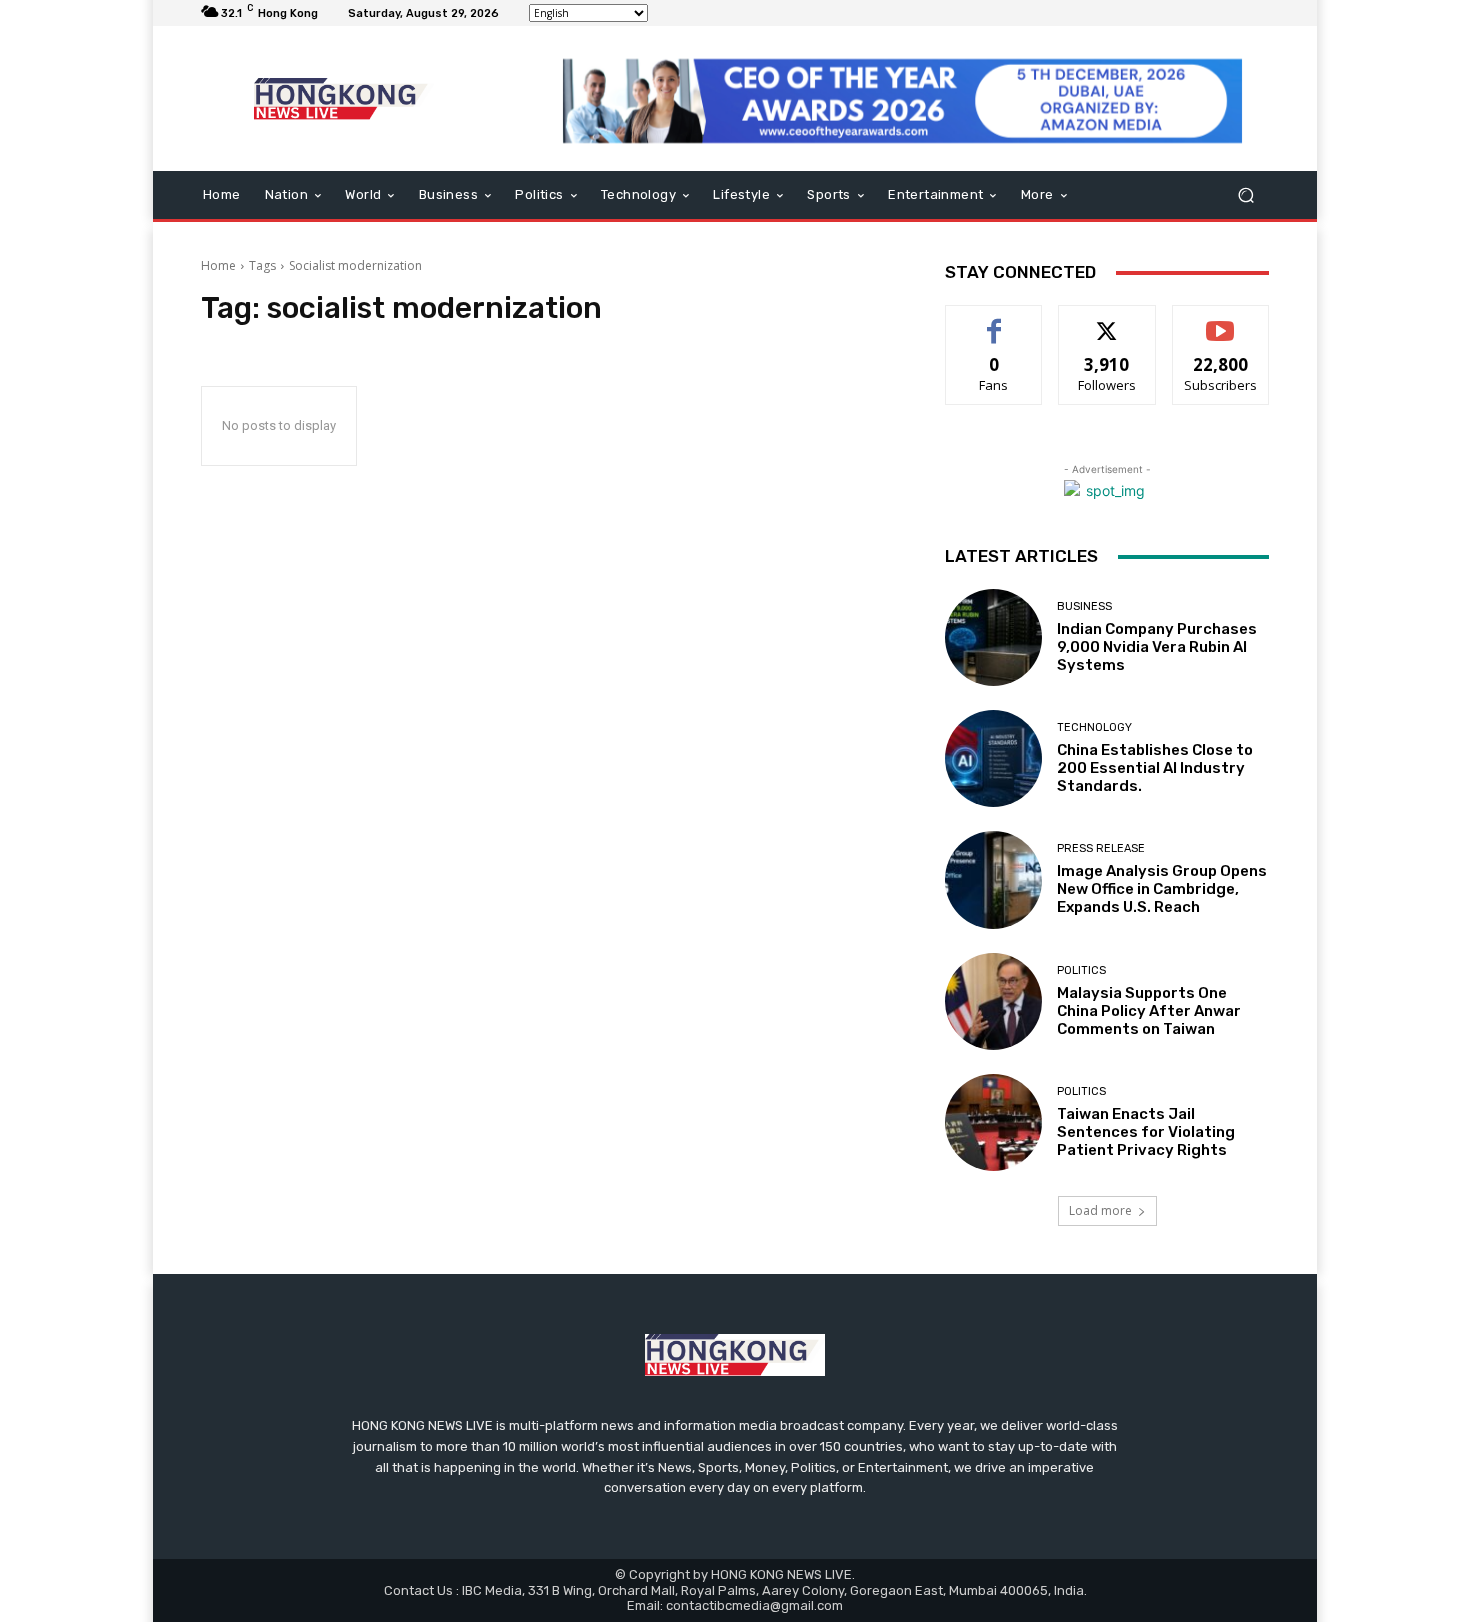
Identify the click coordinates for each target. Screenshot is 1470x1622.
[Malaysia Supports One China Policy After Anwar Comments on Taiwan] (993, 1001)
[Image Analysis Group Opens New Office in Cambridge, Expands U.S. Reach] (993, 879)
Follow (1107, 320)
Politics (1081, 970)
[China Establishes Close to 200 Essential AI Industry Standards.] (993, 758)
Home (218, 265)
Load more (1100, 1210)
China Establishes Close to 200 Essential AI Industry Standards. (1155, 768)
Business (1084, 606)
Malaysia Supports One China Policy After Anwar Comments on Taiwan (1149, 1011)
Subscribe (1221, 320)
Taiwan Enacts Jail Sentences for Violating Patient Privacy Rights (1146, 1132)
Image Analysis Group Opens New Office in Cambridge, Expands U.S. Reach (1162, 889)
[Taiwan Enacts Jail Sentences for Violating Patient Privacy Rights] (993, 1122)
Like (994, 320)
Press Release (1101, 848)
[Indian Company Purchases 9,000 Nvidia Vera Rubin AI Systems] (993, 637)
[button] (1245, 195)
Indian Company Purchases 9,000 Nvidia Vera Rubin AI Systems (1157, 647)
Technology (1094, 727)
